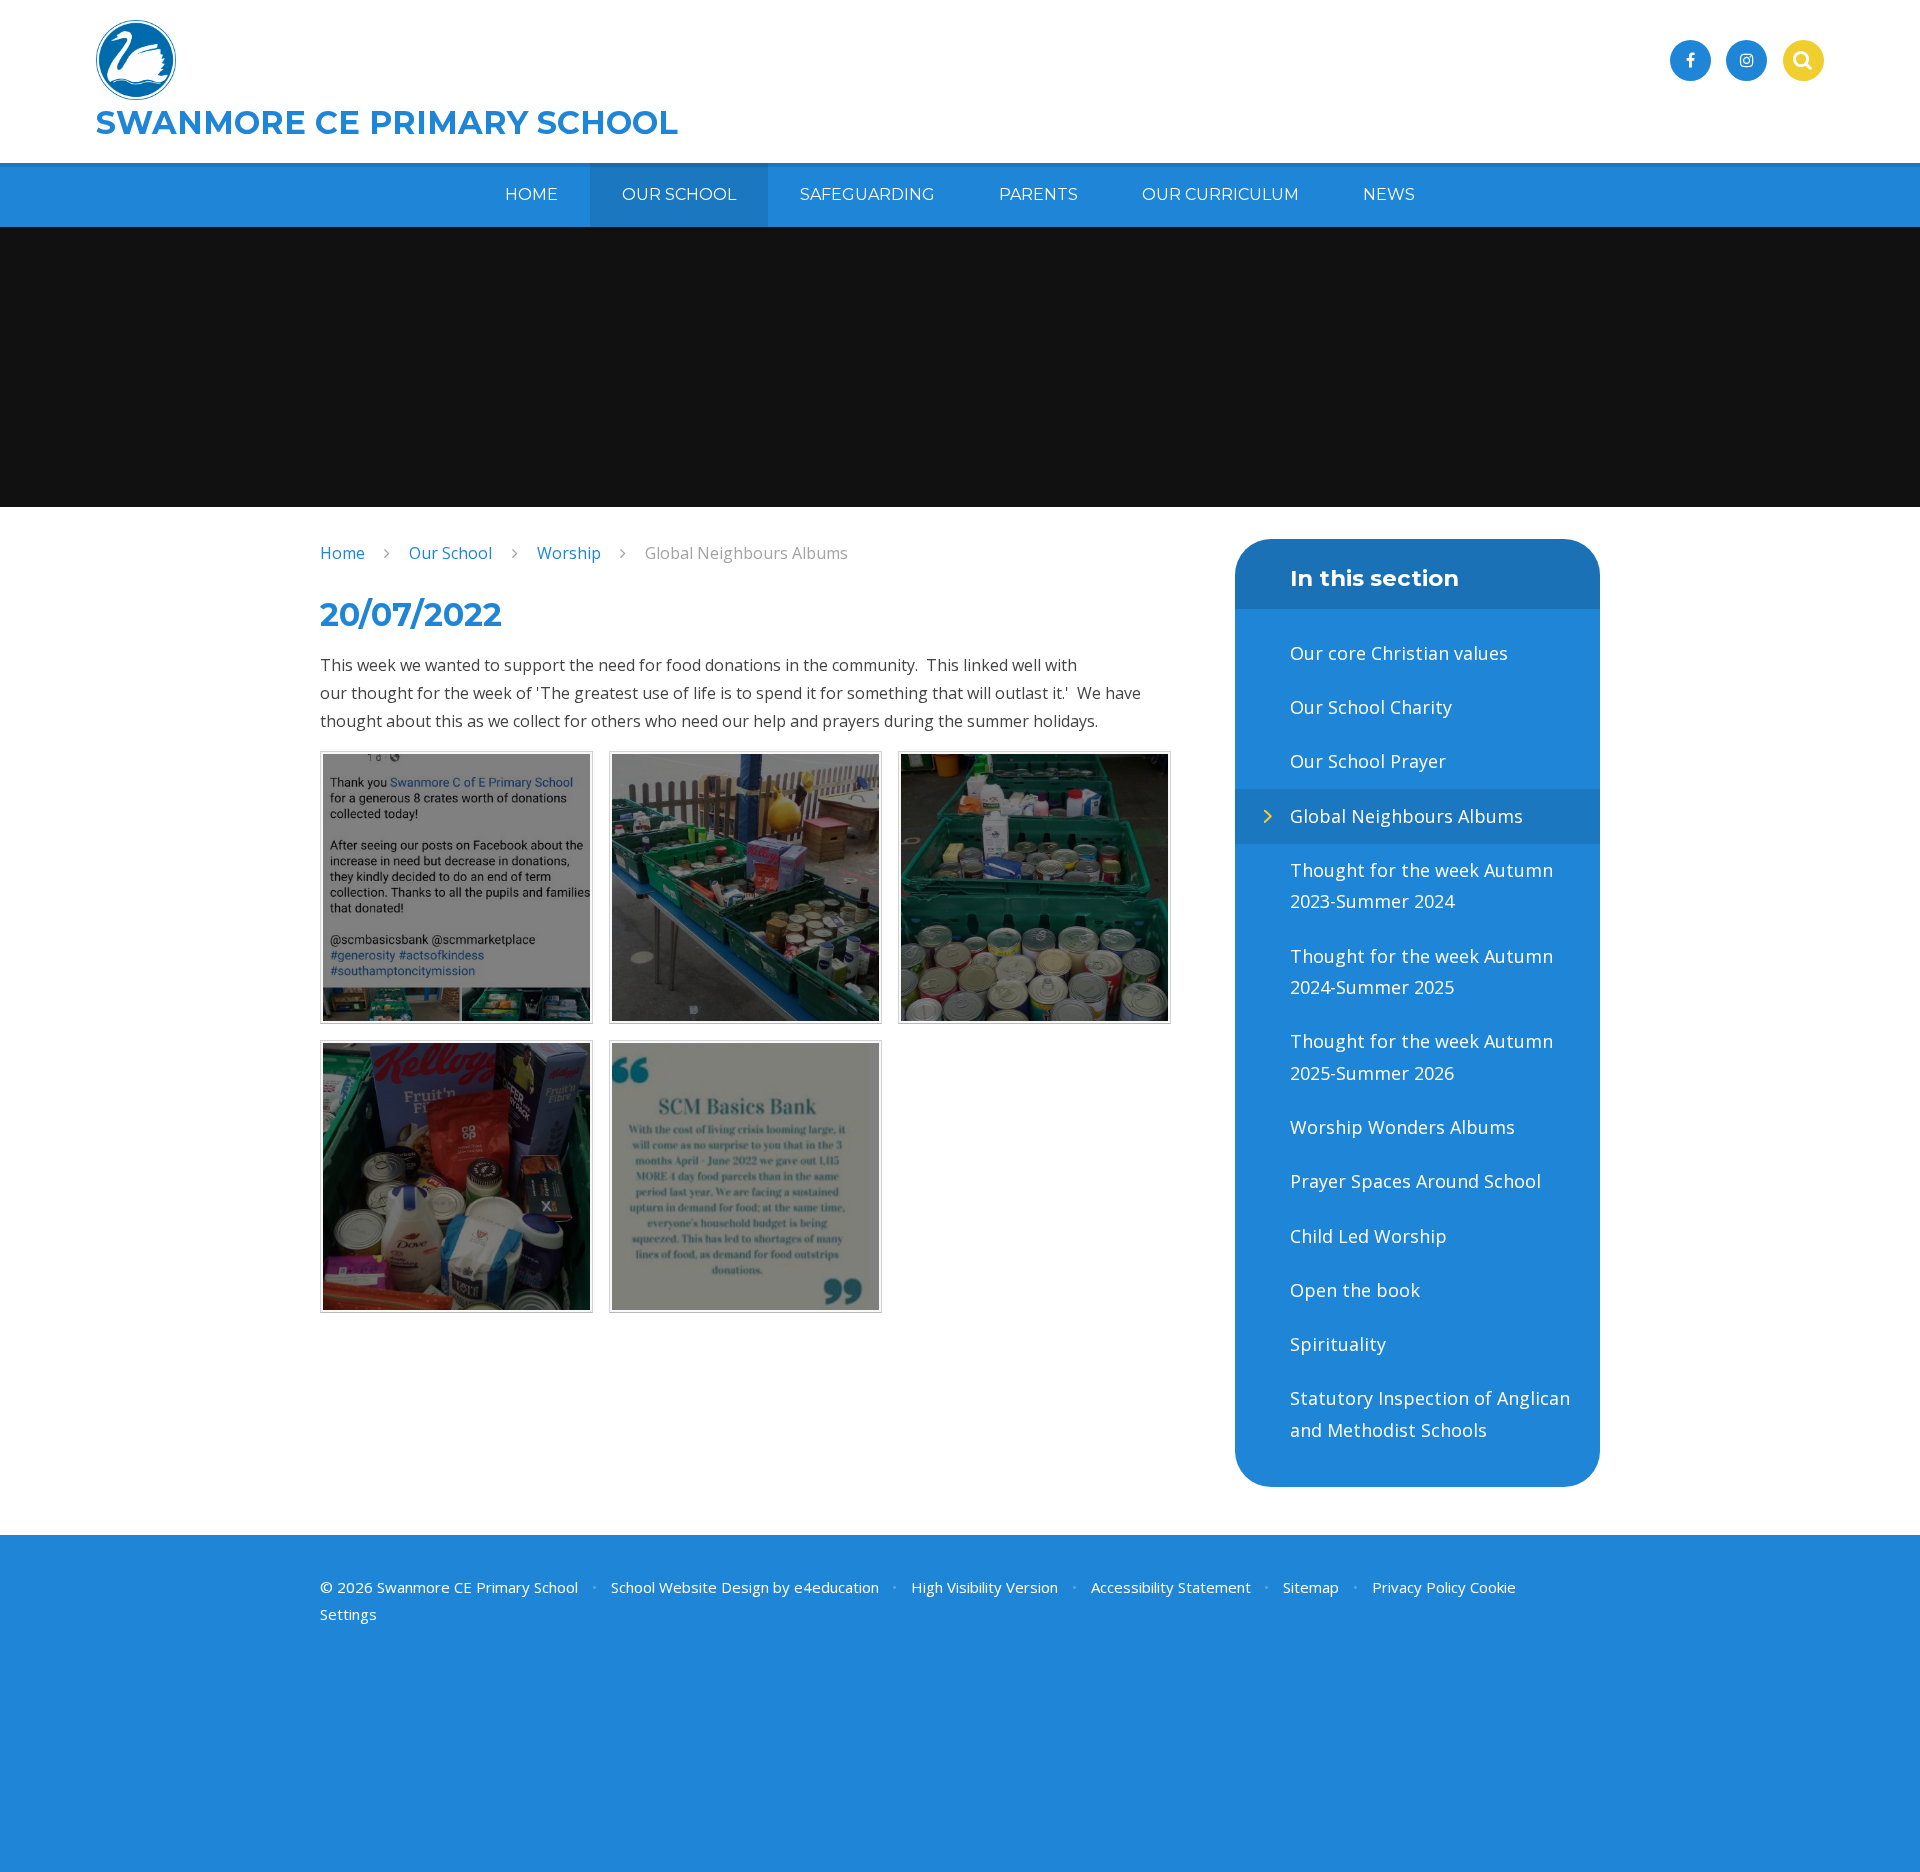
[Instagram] (1746, 60)
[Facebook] (1690, 60)
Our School (450, 553)
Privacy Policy (1419, 1587)
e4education (836, 1587)
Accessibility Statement (1171, 1587)
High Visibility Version (984, 1587)
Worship (569, 553)
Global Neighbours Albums (746, 553)
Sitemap (1311, 1587)
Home (342, 553)
